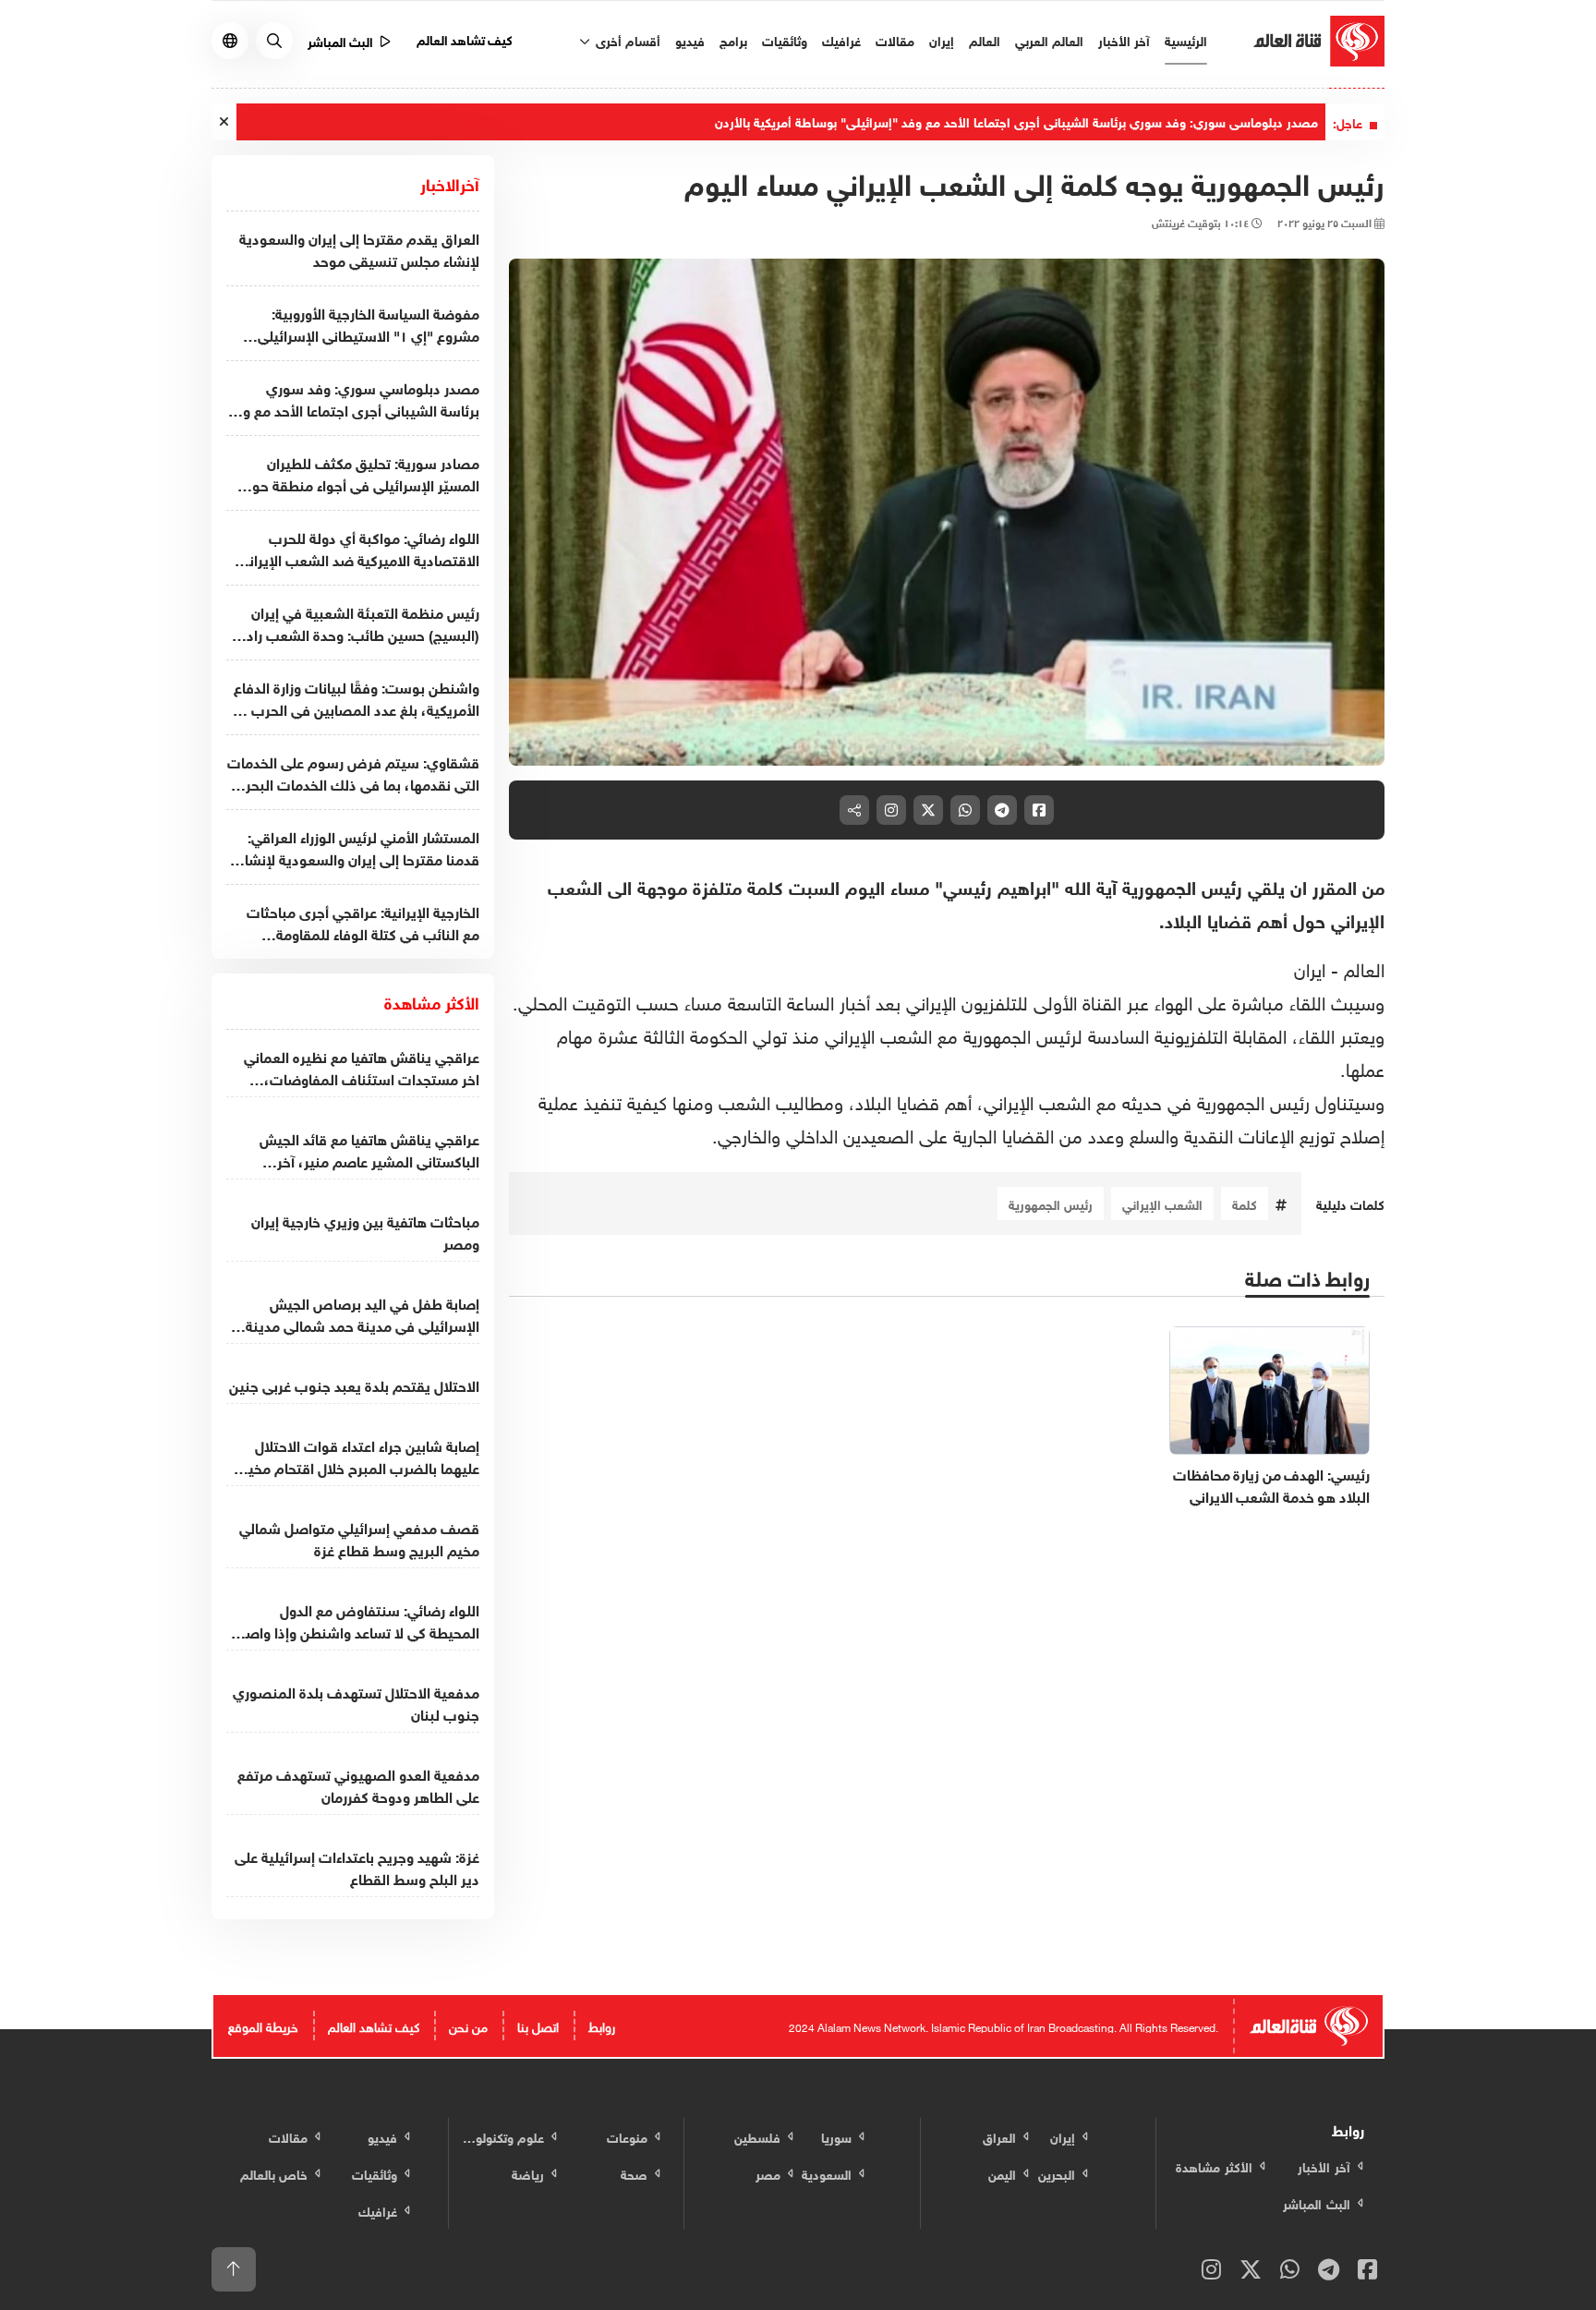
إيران (942, 39)
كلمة (1245, 1203)
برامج (733, 39)
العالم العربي (1049, 39)
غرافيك (841, 39)
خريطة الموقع (263, 2025)
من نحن (468, 2025)
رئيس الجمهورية (1051, 1203)
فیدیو (690, 39)
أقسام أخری (626, 39)
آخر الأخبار (1124, 39)
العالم (985, 39)
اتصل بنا (538, 2025)
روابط (602, 2025)
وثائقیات (785, 39)
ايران (1310, 967)
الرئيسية (1186, 39)
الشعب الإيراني (1162, 1203)
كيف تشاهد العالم (465, 38)
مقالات (895, 39)
